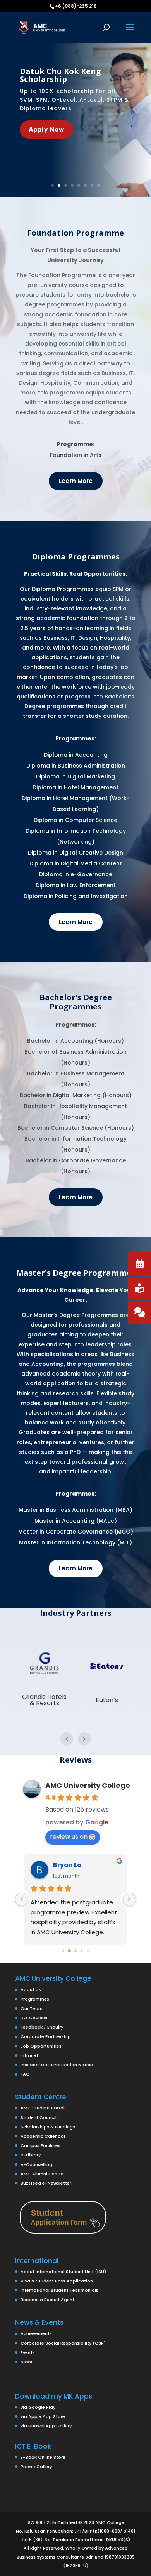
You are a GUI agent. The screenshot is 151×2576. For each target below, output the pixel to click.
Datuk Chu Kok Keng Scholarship (60, 75)
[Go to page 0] (63, 1951)
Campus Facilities (40, 2145)
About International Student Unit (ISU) (63, 2272)
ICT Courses (34, 2018)
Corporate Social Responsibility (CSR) (63, 2343)
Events (28, 2352)
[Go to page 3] (82, 1951)
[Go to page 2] (75, 1951)
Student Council (39, 2117)
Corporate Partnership (46, 2036)
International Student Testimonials (59, 2290)
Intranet (29, 2055)
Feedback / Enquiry (42, 2027)
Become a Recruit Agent (47, 2300)
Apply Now (46, 129)
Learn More (76, 481)
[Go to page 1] (69, 1951)
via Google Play (38, 2407)
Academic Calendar (43, 2136)
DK (57, 1865)
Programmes (35, 1999)
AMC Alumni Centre (42, 2174)
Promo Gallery (36, 2467)
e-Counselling (36, 2164)
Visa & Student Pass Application (57, 2281)
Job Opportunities (41, 2046)
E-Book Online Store (43, 2457)
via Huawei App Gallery (46, 2426)
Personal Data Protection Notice (57, 2065)
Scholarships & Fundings (48, 2127)
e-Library (31, 2155)
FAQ (25, 2074)
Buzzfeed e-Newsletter (46, 2183)
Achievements (36, 2333)
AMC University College (88, 1785)
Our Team (32, 2008)
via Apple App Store (43, 2416)
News (26, 2362)
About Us (31, 1989)
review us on (69, 1837)
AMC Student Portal (43, 2108)
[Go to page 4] (88, 1951)
